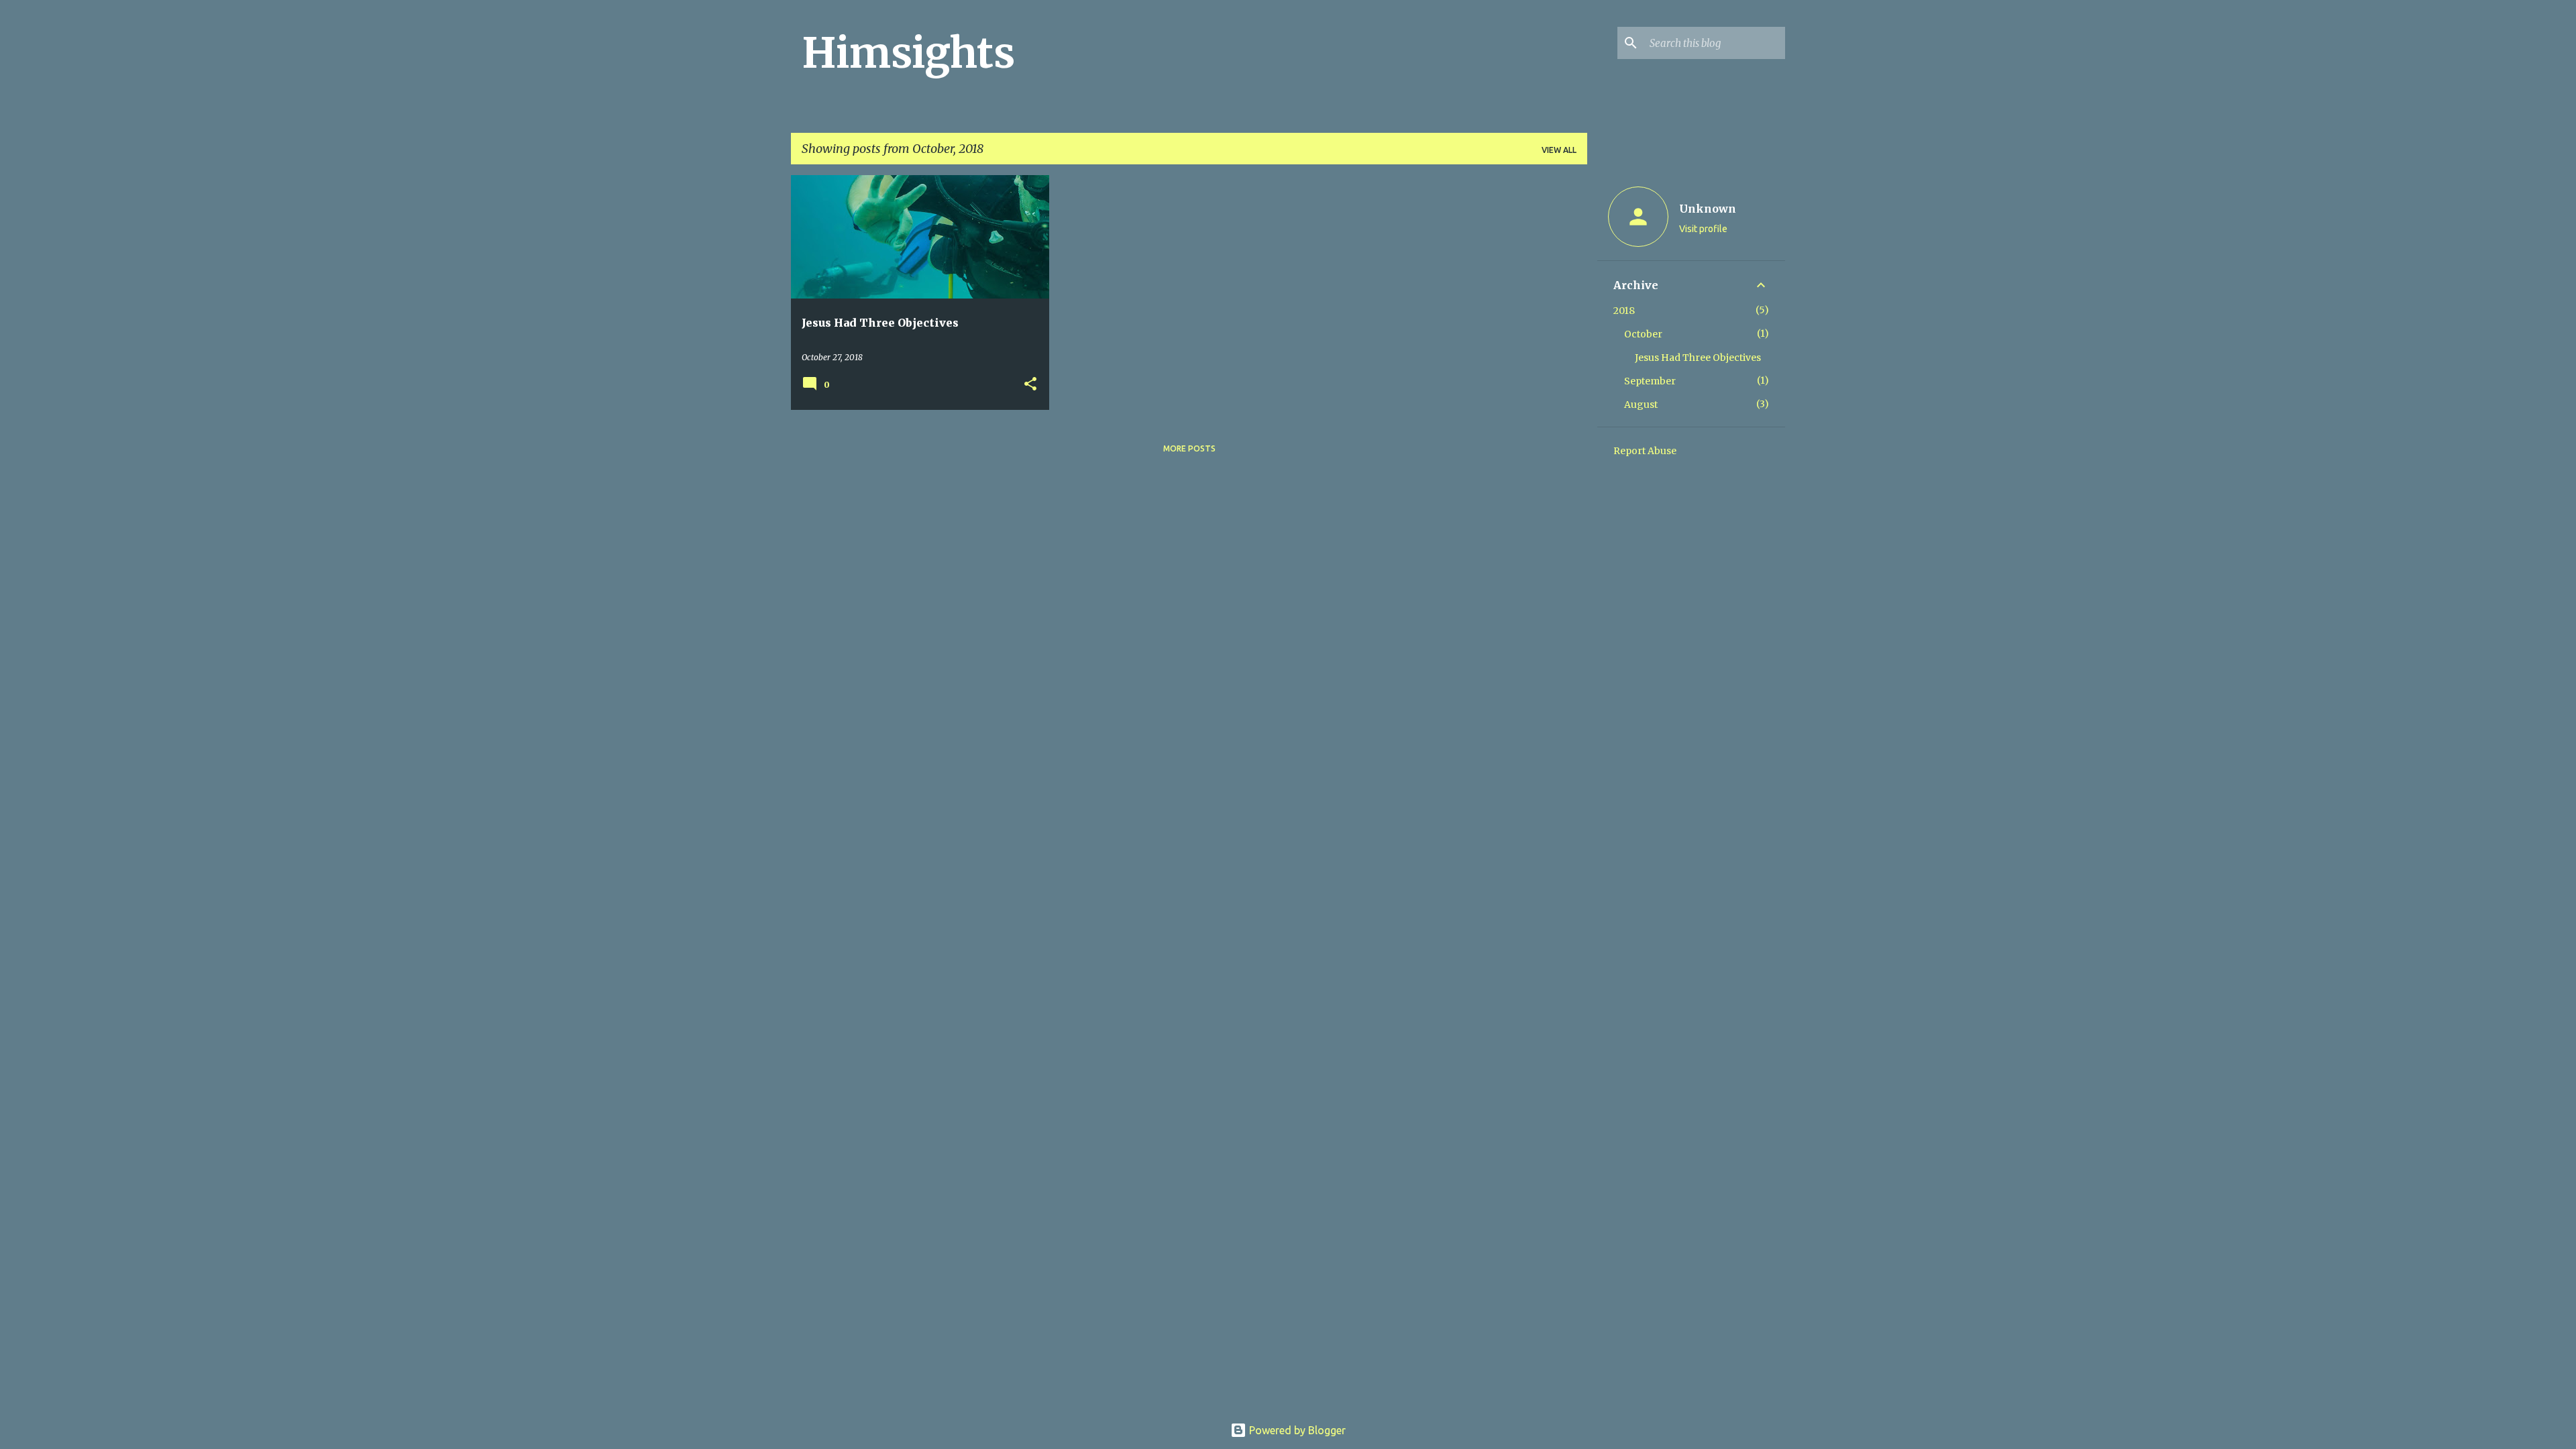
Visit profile (1703, 229)
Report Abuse (1645, 451)
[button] (1030, 385)
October (1643, 334)
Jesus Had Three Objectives (1698, 358)
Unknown (1708, 209)
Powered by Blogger (1296, 1430)
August (1641, 405)
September (1650, 381)
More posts (1189, 448)
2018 (1624, 311)
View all (1559, 150)
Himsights (908, 53)
